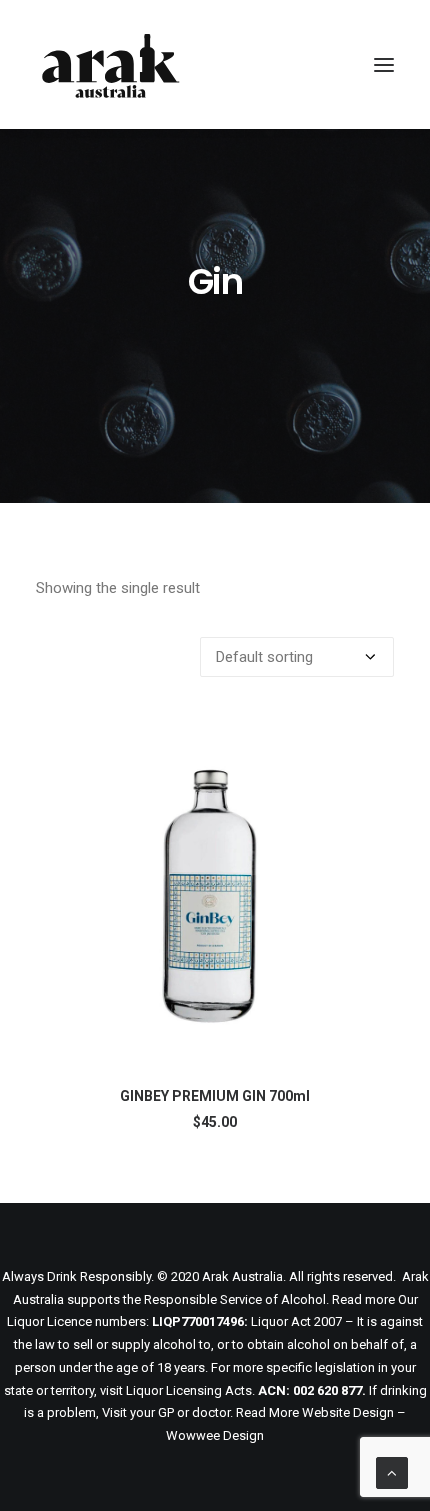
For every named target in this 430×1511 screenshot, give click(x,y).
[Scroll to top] (392, 1472)
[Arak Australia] (110, 64)
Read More (267, 1412)
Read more (363, 1299)
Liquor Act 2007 (296, 1321)
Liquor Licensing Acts (189, 1390)
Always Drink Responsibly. (78, 1276)
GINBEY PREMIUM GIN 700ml (215, 1096)
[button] (384, 64)
